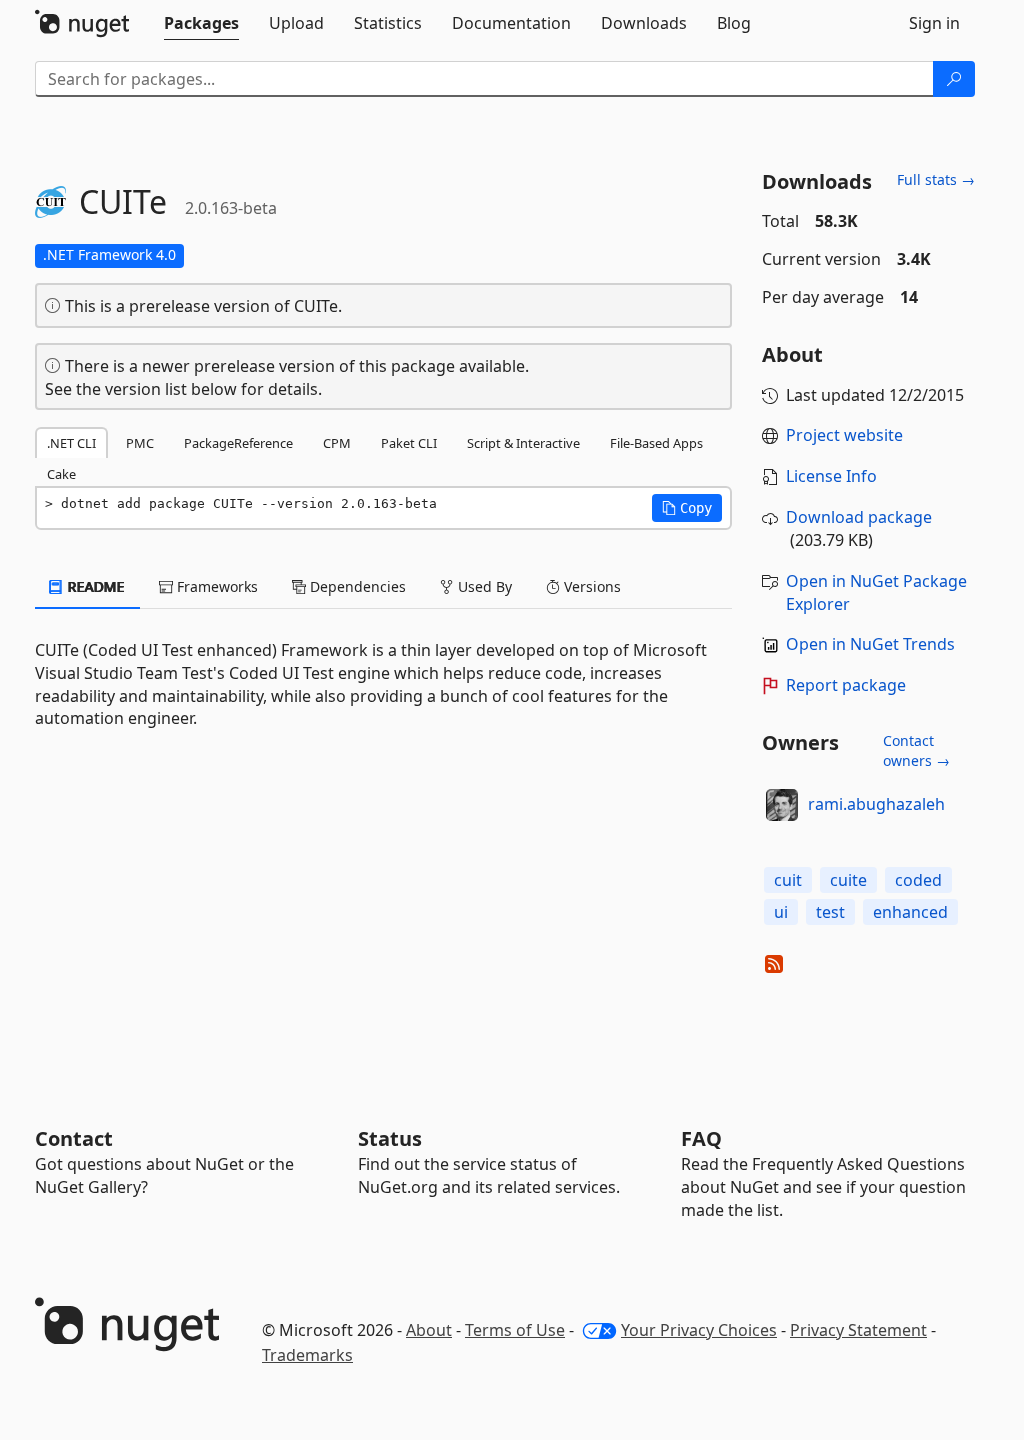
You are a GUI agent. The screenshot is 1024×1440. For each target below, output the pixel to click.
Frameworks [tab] (215, 586)
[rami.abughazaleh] (782, 805)
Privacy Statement (858, 1330)
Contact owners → (916, 750)
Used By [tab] (483, 586)
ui (781, 912)
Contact (74, 1138)
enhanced (910, 912)
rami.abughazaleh (876, 804)
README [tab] (94, 586)
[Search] (954, 79)
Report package (846, 685)
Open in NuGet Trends (870, 644)
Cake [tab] (61, 474)
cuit (788, 880)
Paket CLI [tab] (409, 443)
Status (390, 1138)
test (830, 912)
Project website (844, 435)
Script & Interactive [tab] (523, 443)
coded (918, 880)
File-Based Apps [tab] (656, 443)
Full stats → (936, 179)
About (429, 1330)
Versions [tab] (590, 586)
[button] (687, 508)
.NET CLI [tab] (71, 443)
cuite (848, 880)
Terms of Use (515, 1330)
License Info (831, 476)
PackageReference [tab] (238, 443)
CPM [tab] (337, 443)
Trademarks (307, 1355)
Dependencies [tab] (356, 586)
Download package (859, 517)
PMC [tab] (140, 443)
